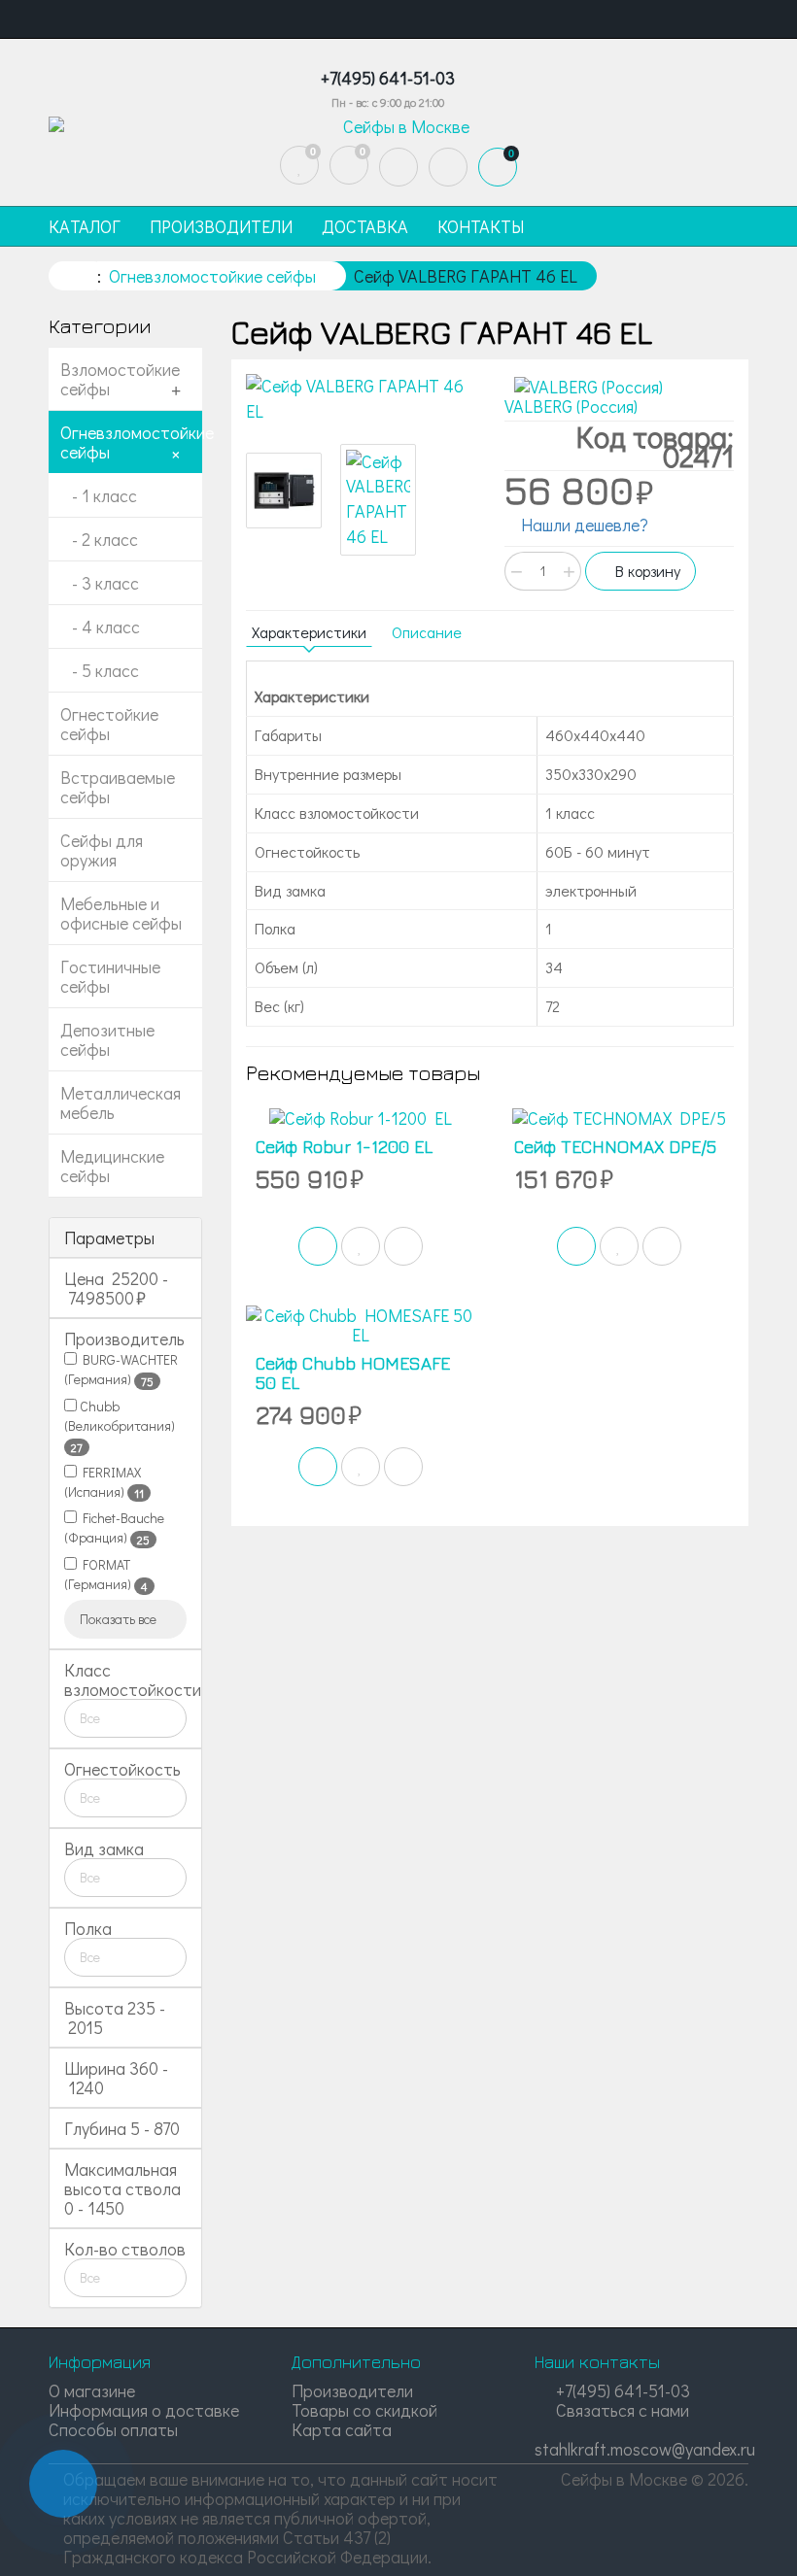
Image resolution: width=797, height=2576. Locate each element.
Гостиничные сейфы (110, 976)
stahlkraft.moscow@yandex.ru (645, 2449)
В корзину (646, 571)
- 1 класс (99, 495)
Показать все (120, 1619)
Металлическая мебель (121, 1102)
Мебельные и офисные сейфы (121, 913)
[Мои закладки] (299, 165)
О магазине (92, 2390)
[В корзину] (318, 1246)
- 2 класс (99, 539)
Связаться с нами (621, 2410)
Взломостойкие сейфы (120, 379)
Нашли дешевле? (583, 525)
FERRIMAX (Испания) (104, 1482)
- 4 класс (100, 627)
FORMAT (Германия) (106, 1575)
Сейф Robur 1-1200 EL (344, 1147)
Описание (427, 632)
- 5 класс (100, 670)
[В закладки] (361, 1246)
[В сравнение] (403, 1246)
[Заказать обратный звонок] (63, 2484)
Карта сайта (342, 2429)
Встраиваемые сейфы (118, 787)
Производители (352, 2390)
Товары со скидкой (364, 2410)
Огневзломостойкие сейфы (131, 442)
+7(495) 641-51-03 (621, 2390)
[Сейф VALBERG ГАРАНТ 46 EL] (361, 399)
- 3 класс (100, 583)
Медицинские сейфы (112, 1166)
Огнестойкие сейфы (109, 724)
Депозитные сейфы (107, 1039)
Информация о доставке (144, 2410)
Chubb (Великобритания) (120, 1426)
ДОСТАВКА (365, 226)
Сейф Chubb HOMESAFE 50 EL (353, 1373)
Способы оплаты (113, 2429)
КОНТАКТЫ (481, 226)
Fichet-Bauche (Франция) (114, 1528)
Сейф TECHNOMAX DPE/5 (615, 1147)
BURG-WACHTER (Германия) (121, 1370)
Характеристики (309, 632)
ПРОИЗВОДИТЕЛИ (221, 226)
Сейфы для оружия (102, 850)
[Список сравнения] (349, 165)
